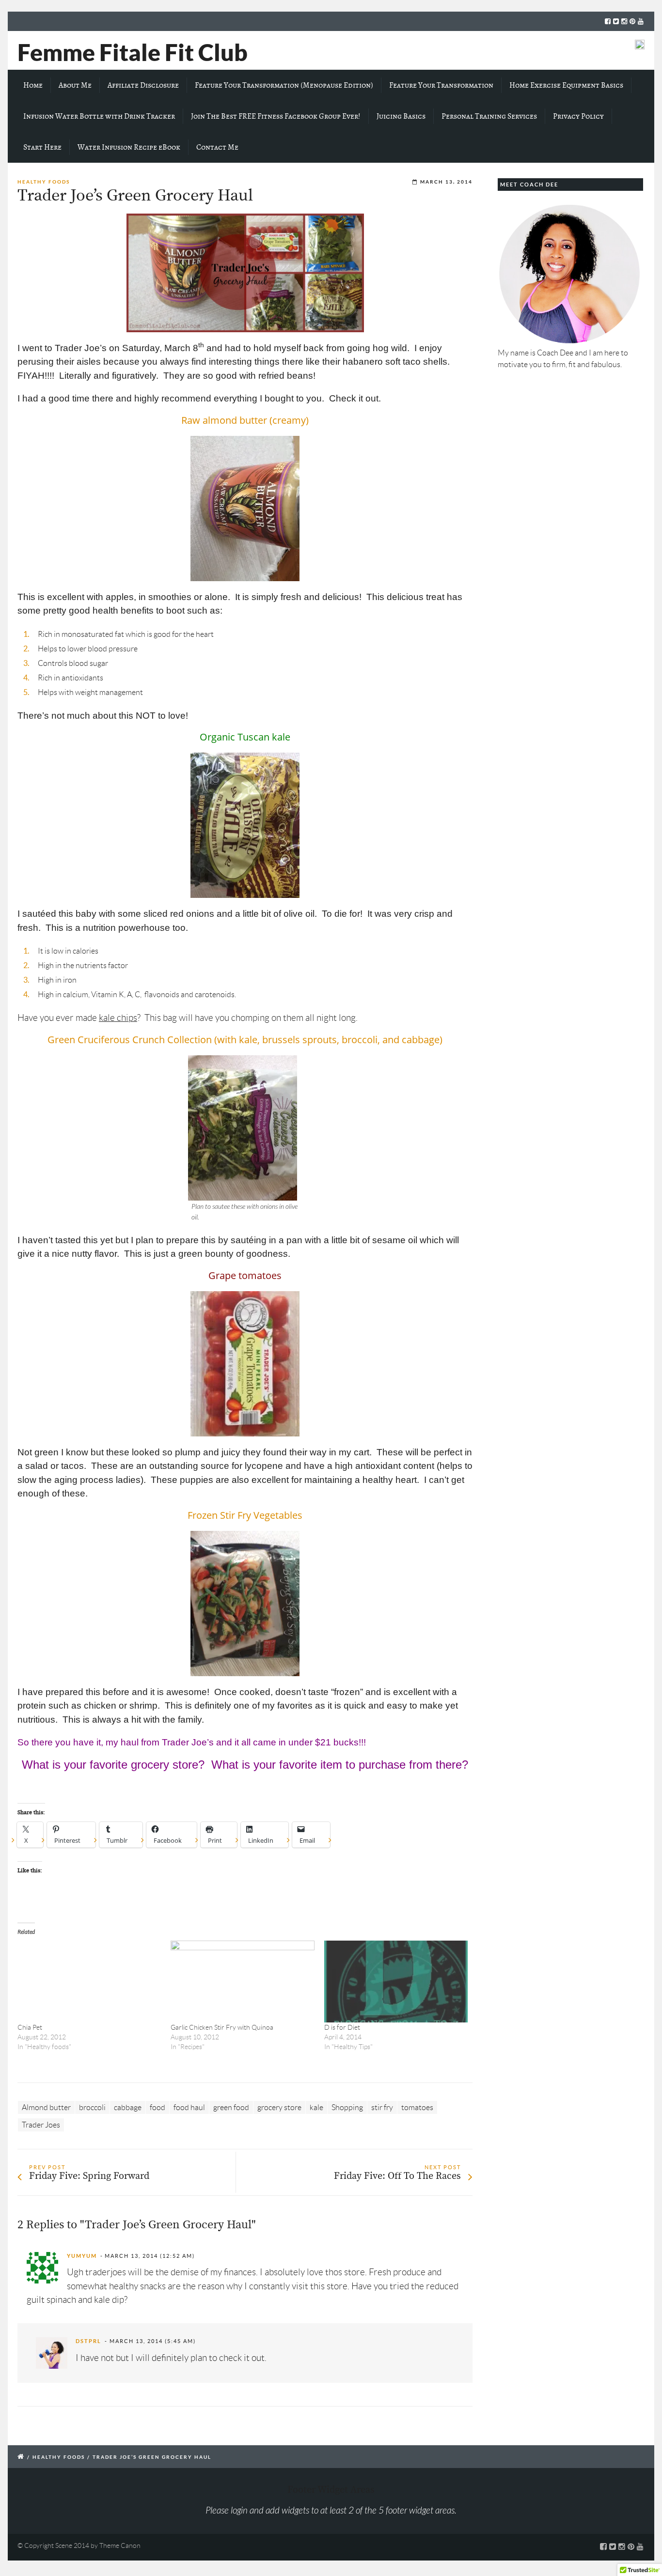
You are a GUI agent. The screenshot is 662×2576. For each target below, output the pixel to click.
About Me (75, 85)
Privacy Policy (578, 116)
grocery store (279, 2107)
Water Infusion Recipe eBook (129, 147)
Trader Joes (41, 2125)
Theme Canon (120, 2545)
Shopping (347, 2107)
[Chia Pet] (89, 1982)
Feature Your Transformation (441, 85)
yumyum (82, 2256)
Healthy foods (44, 182)
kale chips (118, 1018)
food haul (189, 2107)
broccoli (92, 2107)
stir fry (382, 2107)
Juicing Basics (401, 116)
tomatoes (417, 2107)
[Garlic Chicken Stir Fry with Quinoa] (242, 1982)
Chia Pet (30, 2027)
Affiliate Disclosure (143, 85)
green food (231, 2107)
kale (316, 2107)
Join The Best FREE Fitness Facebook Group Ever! (276, 116)
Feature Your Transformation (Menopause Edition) (284, 85)
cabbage (128, 2107)
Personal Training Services (489, 116)
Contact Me (217, 147)
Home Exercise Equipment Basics (566, 85)
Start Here (42, 147)
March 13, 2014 (446, 182)
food (158, 2107)
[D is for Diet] (396, 1982)
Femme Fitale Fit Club (133, 52)
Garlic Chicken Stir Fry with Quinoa (222, 2027)
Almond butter (46, 2107)
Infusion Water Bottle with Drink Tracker (99, 116)
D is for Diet (342, 2027)
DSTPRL (88, 2341)
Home (33, 85)
